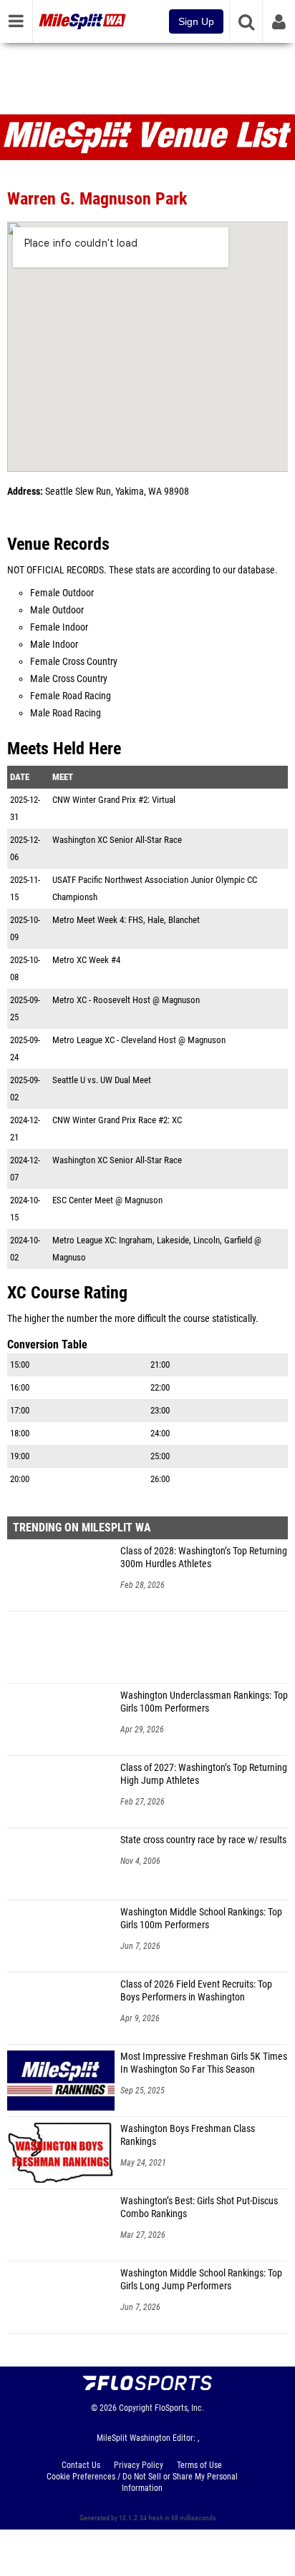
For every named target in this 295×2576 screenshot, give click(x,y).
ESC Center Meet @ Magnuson (107, 1200)
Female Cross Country (74, 662)
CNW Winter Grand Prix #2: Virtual (114, 800)
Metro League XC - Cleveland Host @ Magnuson (139, 1040)
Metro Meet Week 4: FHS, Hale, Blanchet (126, 920)
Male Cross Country (69, 679)
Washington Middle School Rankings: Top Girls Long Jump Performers (201, 2280)
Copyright (136, 2408)
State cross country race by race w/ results (203, 1840)
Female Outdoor (62, 593)
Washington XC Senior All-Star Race (117, 840)
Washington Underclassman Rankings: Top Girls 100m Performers (204, 1702)
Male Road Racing (66, 713)
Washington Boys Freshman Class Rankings (188, 2135)
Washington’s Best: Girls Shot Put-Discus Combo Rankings (199, 2207)
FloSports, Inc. (179, 2408)
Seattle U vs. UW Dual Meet (102, 1080)
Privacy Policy (139, 2465)
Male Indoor (54, 645)
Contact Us (81, 2465)
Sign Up (196, 21)
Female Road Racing (71, 696)
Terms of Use (199, 2465)
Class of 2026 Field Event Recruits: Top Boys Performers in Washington (196, 1991)
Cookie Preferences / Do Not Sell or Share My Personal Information (142, 2482)
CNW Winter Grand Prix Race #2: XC (117, 1120)
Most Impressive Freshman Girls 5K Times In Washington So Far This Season (204, 2063)
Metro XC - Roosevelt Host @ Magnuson (126, 1000)
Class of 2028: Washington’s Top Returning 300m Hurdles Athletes (204, 1558)
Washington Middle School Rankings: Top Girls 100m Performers (201, 1919)
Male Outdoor (57, 610)
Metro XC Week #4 (86, 960)
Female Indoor (59, 627)
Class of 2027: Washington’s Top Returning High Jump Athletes (204, 1774)
